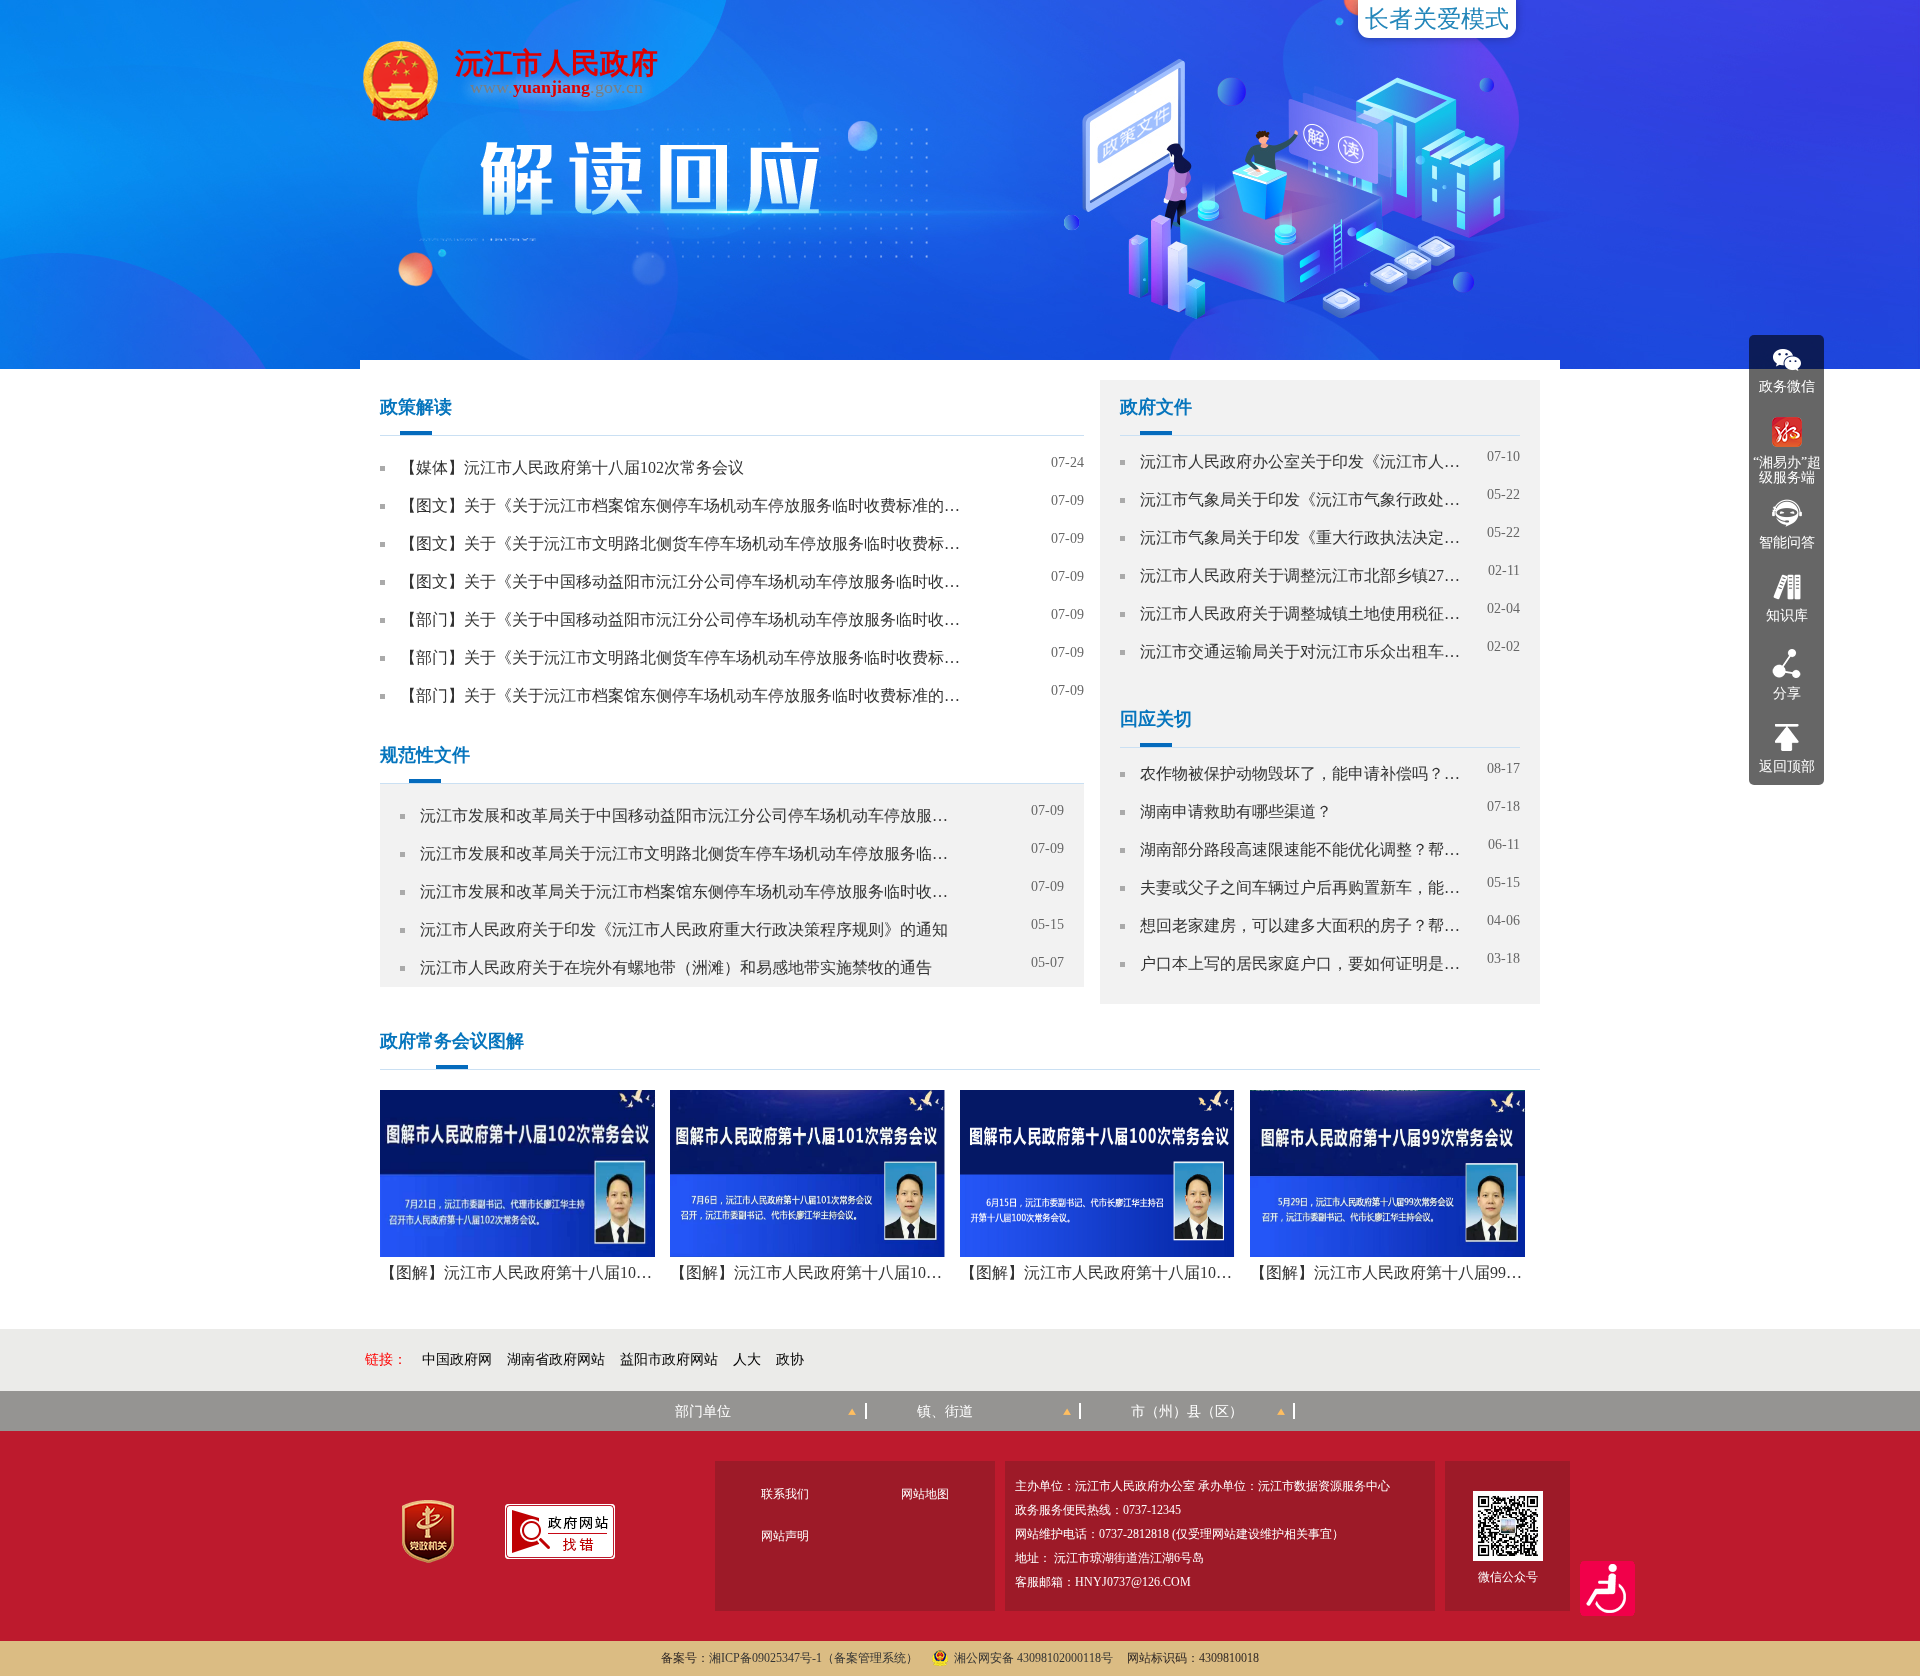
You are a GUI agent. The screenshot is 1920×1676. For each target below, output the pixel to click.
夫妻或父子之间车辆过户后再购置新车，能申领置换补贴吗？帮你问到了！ (1300, 887)
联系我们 (785, 1494)
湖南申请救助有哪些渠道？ (1236, 811)
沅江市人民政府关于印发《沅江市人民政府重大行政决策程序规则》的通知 (684, 929)
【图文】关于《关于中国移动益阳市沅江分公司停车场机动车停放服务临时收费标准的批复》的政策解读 (681, 581)
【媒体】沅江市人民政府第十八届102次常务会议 (572, 467)
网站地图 (925, 1494)
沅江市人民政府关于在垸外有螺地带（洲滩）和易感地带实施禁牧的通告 (676, 967)
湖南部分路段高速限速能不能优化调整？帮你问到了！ (1300, 849)
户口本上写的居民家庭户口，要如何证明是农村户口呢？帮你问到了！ (1300, 963)
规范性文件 (425, 755)
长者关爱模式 (1437, 19)
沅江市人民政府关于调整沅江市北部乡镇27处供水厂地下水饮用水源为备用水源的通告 (1300, 575)
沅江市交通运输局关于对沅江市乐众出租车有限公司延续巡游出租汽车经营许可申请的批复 (1300, 651)
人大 (747, 1359)
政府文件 (1156, 407)
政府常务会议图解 (452, 1041)
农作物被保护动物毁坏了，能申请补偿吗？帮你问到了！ (1300, 773)
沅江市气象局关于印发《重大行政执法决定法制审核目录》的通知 (1300, 537)
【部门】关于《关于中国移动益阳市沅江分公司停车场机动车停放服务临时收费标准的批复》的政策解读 (681, 619)
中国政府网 (457, 1359)
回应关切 (1156, 719)
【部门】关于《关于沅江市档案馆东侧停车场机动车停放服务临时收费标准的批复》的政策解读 (681, 695)
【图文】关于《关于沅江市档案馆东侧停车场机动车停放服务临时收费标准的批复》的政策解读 (681, 505)
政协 (790, 1359)
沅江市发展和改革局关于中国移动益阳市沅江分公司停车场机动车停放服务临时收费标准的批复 (685, 815)
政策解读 (416, 407)
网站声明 (785, 1536)
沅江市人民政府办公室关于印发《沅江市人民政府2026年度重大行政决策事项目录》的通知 (1300, 461)
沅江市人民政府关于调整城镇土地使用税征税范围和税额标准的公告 (1300, 613)
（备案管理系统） (870, 1658)
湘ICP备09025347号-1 (765, 1658)
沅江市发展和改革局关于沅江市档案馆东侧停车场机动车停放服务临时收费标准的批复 (685, 891)
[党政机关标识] (427, 1531)
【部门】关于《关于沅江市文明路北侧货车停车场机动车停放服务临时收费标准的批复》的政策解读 (681, 657)
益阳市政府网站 (669, 1359)
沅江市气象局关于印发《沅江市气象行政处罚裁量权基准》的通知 (1300, 499)
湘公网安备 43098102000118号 (1033, 1658)
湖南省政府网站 (556, 1359)
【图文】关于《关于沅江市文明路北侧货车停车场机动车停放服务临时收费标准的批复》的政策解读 (681, 543)
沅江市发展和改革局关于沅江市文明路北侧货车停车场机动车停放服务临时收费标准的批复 (685, 853)
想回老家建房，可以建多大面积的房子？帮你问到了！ (1300, 925)
